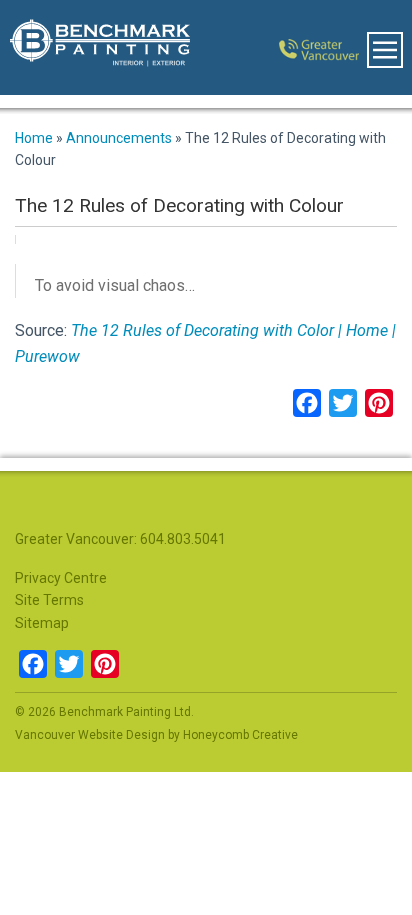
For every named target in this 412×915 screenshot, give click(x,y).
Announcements (119, 138)
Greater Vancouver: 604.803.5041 (120, 539)
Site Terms (49, 600)
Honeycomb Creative (240, 735)
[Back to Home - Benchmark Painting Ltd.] (90, 47)
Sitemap (42, 623)
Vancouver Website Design (90, 735)
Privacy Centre (61, 578)
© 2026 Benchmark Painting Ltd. (104, 712)
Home (34, 138)
